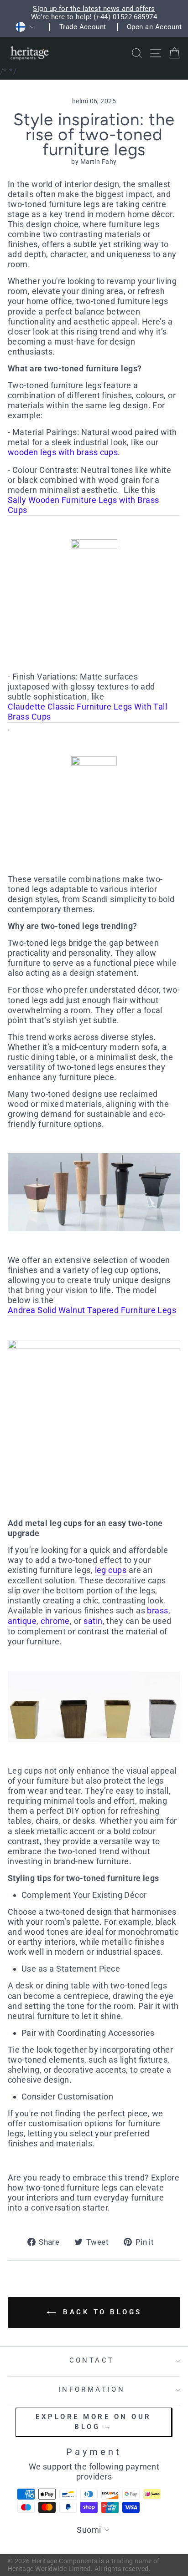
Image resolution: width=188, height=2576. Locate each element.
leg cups (111, 1570)
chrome (55, 1621)
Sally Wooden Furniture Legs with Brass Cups (83, 505)
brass (157, 1610)
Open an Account (154, 27)
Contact (92, 2360)
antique (22, 1621)
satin (93, 1621)
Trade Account (83, 27)
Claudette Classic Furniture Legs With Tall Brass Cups (87, 712)
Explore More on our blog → (94, 2421)
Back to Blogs (101, 2312)
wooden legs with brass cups (63, 452)
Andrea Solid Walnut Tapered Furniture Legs (92, 1310)
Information (92, 2389)
